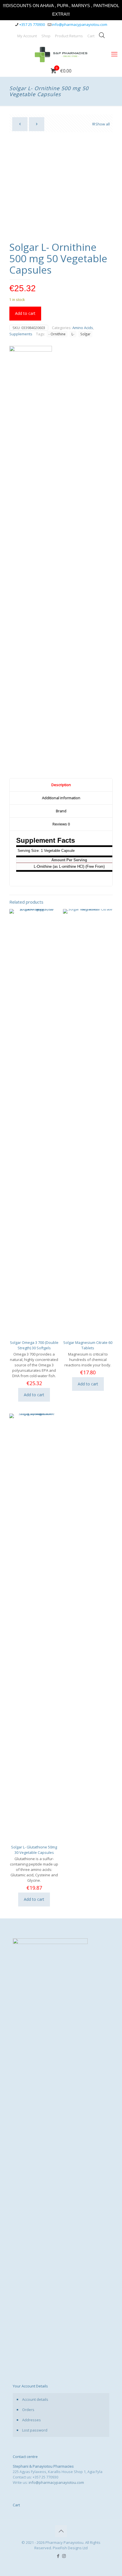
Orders (28, 2410)
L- (73, 334)
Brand (61, 811)
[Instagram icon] (64, 2556)
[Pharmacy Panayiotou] (61, 54)
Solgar (85, 334)
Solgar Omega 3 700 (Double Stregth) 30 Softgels (34, 1345)
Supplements (21, 334)
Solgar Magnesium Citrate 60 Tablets (88, 1345)
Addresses (31, 2420)
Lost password (35, 2430)
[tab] (61, 785)
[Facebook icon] (58, 2556)
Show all (103, 124)
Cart (91, 36)
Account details (35, 2399)
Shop (46, 36)
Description (61, 785)
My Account (27, 36)
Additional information (61, 798)
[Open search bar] (102, 35)
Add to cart (25, 313)
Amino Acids (83, 328)
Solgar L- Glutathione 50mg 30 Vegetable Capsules (34, 1850)
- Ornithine (57, 334)
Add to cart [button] (34, 1395)
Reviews (61, 824)
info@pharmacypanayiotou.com (80, 24)
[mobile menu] (114, 54)
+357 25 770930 (32, 24)
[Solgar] (31, 559)
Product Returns (69, 36)
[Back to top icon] (61, 2531)
